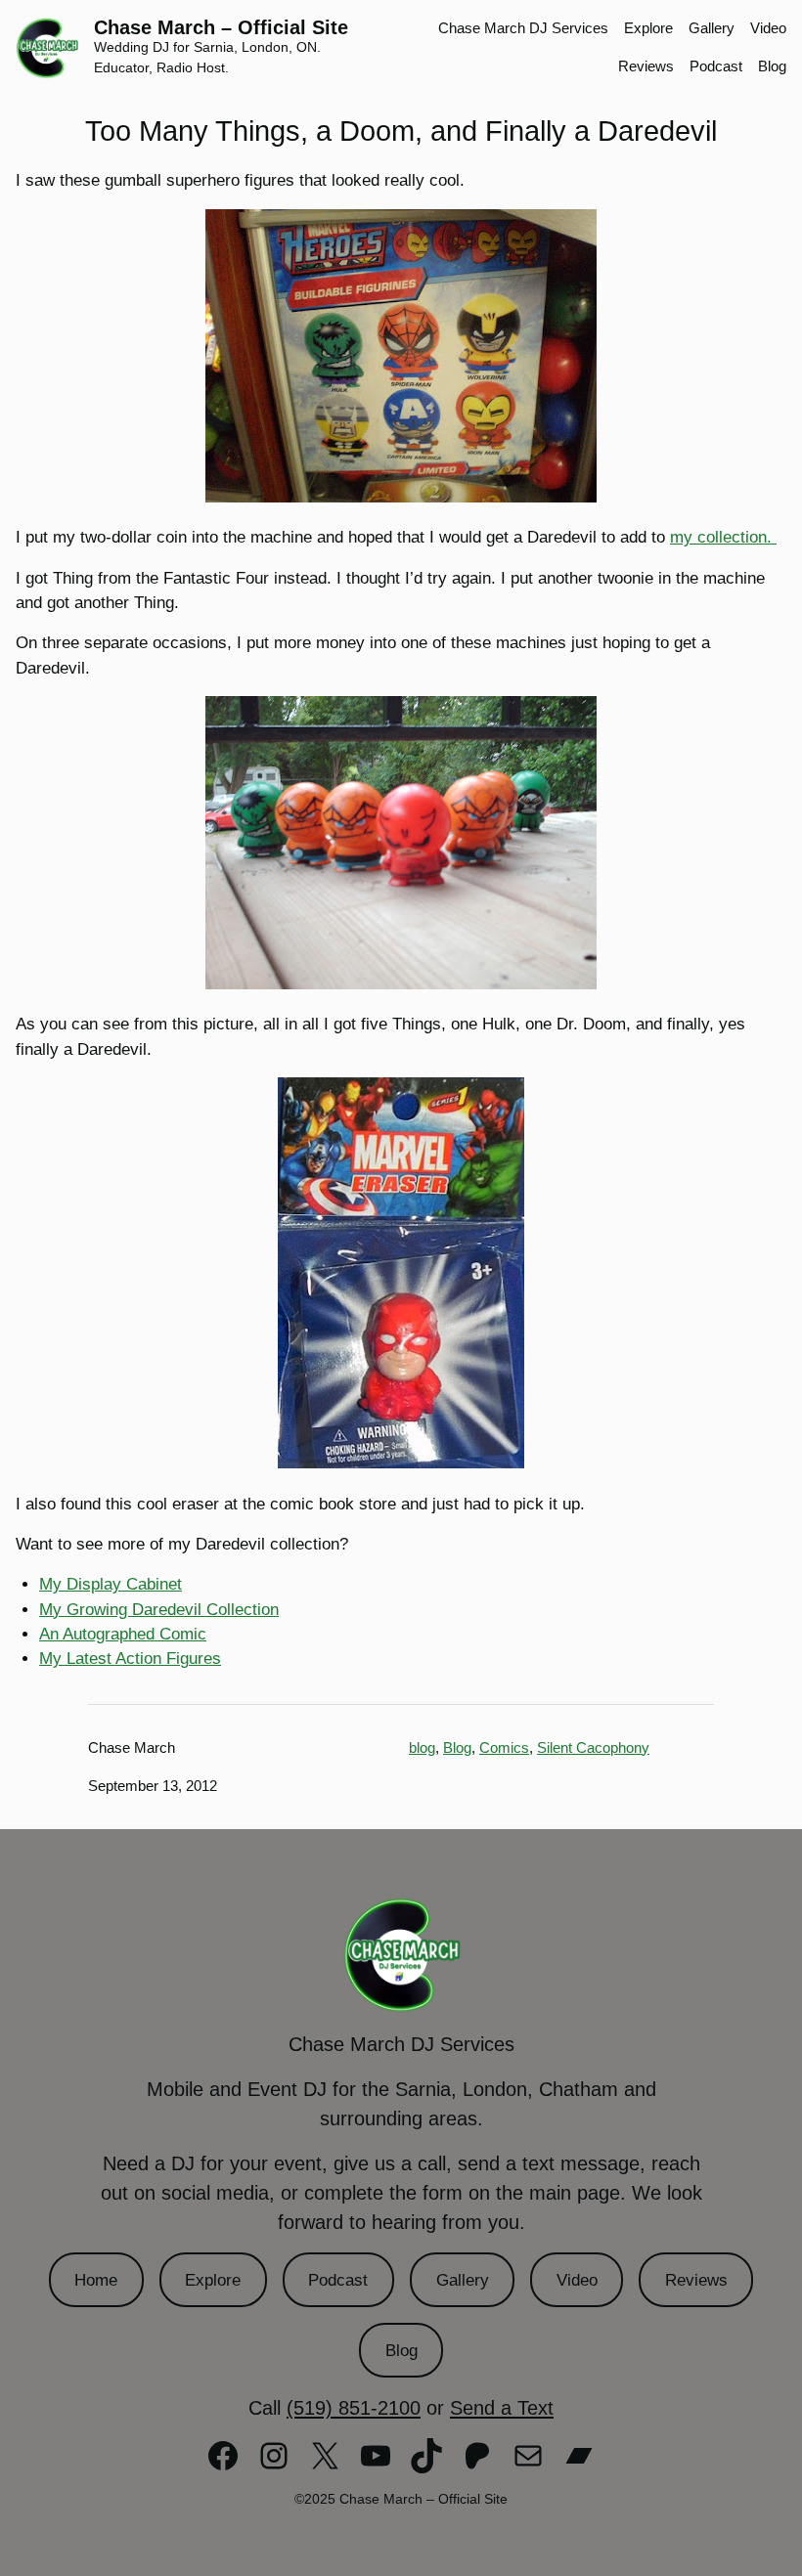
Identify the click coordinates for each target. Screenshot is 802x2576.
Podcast (338, 2280)
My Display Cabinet (111, 1584)
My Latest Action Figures (130, 1659)
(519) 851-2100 (354, 2408)
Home (96, 2280)
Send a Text (502, 2408)
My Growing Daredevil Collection (159, 1610)
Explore (213, 2280)
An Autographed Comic (123, 1634)
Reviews (696, 2280)
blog (422, 1747)
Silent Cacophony (593, 1747)
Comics (504, 1747)
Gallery (463, 2280)
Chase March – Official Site (221, 27)
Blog (457, 1747)
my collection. (723, 537)
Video (577, 2280)
